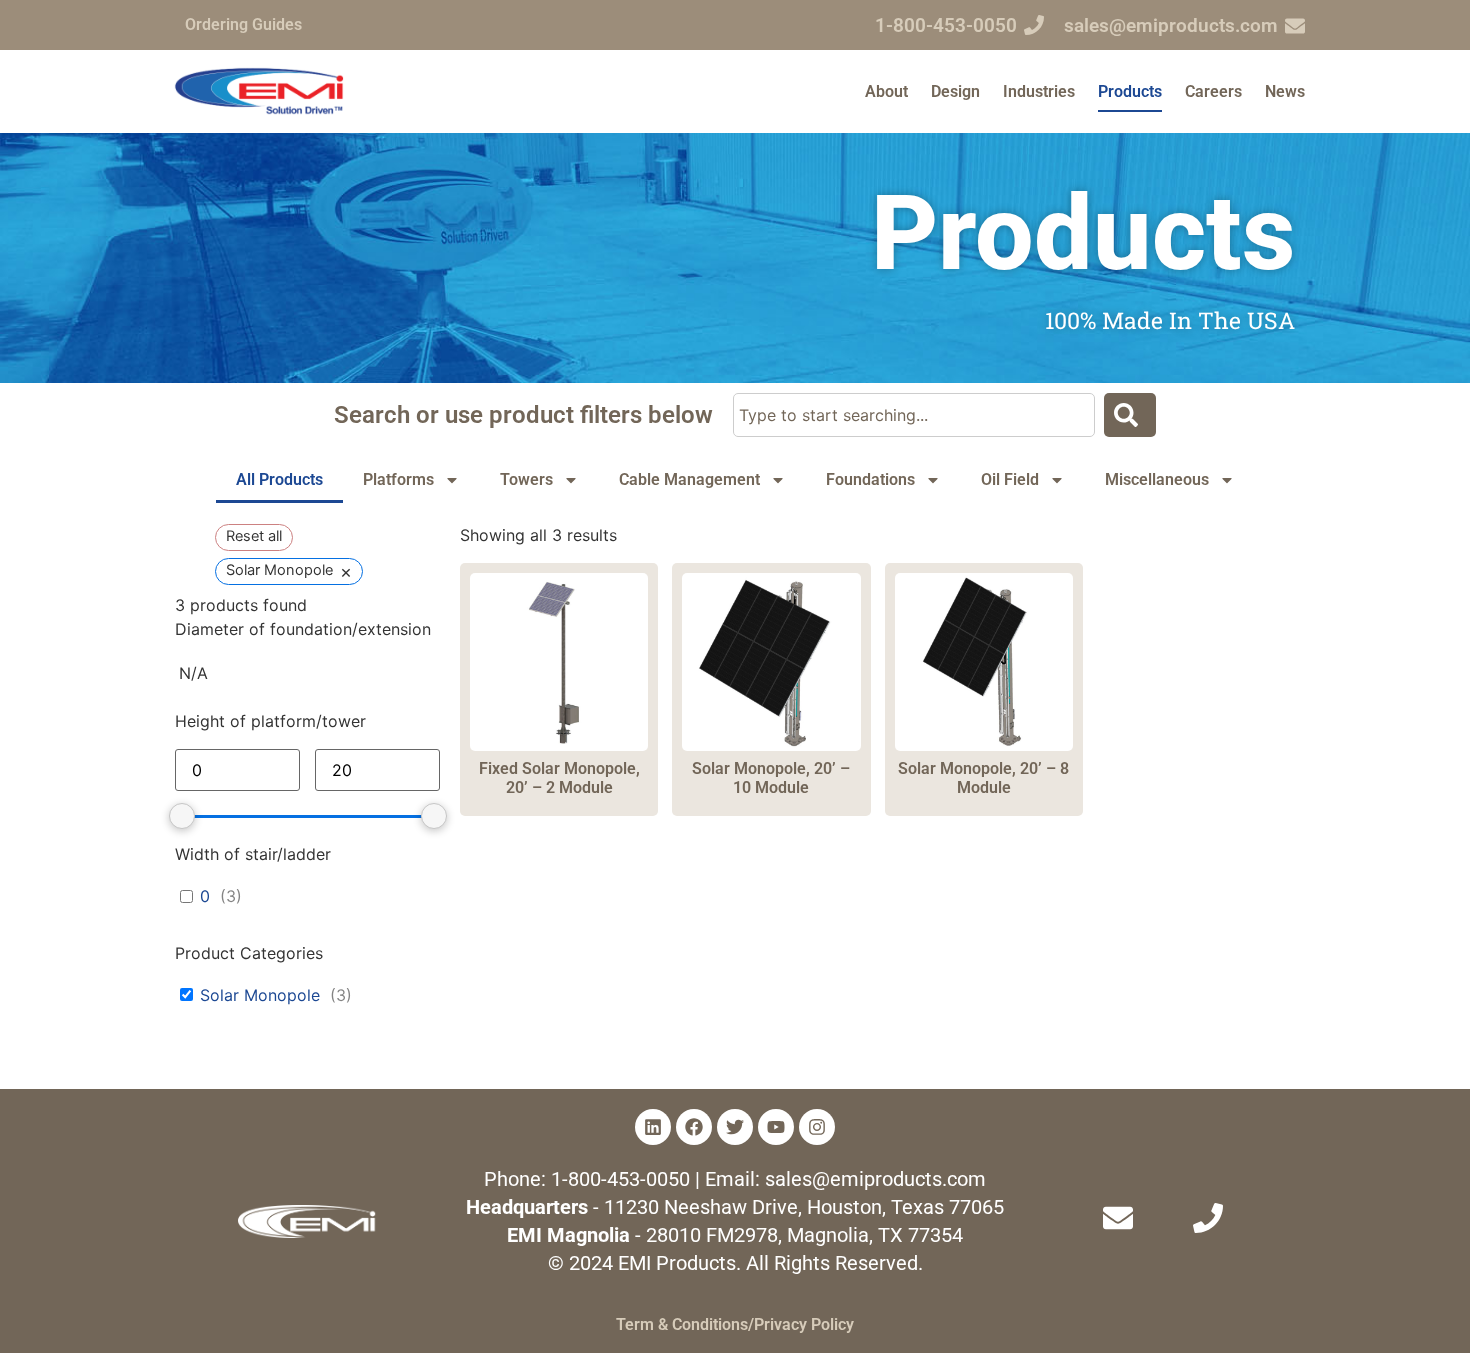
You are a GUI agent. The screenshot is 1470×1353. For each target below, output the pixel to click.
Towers (526, 479)
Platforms (398, 479)
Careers (1213, 91)
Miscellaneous (1157, 479)
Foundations (870, 479)
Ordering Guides (243, 24)
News (1285, 91)
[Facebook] (694, 1127)
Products (1130, 91)
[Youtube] (776, 1127)
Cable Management (689, 479)
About (886, 91)
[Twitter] (735, 1127)
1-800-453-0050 (946, 25)
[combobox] (914, 415)
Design (955, 91)
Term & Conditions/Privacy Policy (735, 1324)
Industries (1039, 91)
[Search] (1130, 415)
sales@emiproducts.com (1171, 25)
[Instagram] (817, 1127)
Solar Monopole (260, 995)
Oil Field (1010, 479)
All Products (279, 479)
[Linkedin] (653, 1127)
